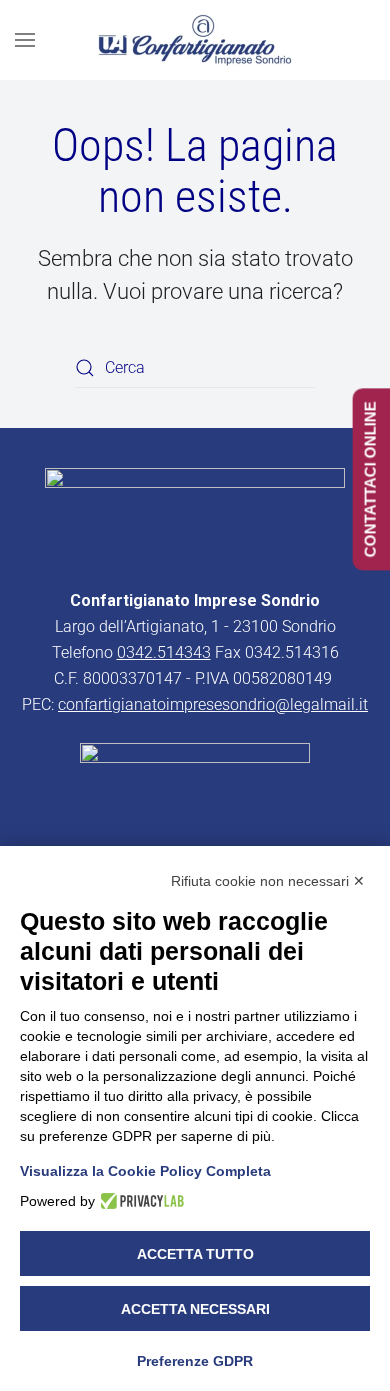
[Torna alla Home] (195, 40)
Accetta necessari (195, 1309)
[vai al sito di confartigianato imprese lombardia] (195, 786)
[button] (25, 40)
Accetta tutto (195, 1254)
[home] (195, 516)
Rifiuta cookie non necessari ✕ (268, 881)
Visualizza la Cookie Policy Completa (145, 1171)
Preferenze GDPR (195, 1361)
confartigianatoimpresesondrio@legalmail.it (213, 704)
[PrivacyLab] (139, 1201)
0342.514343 (164, 652)
